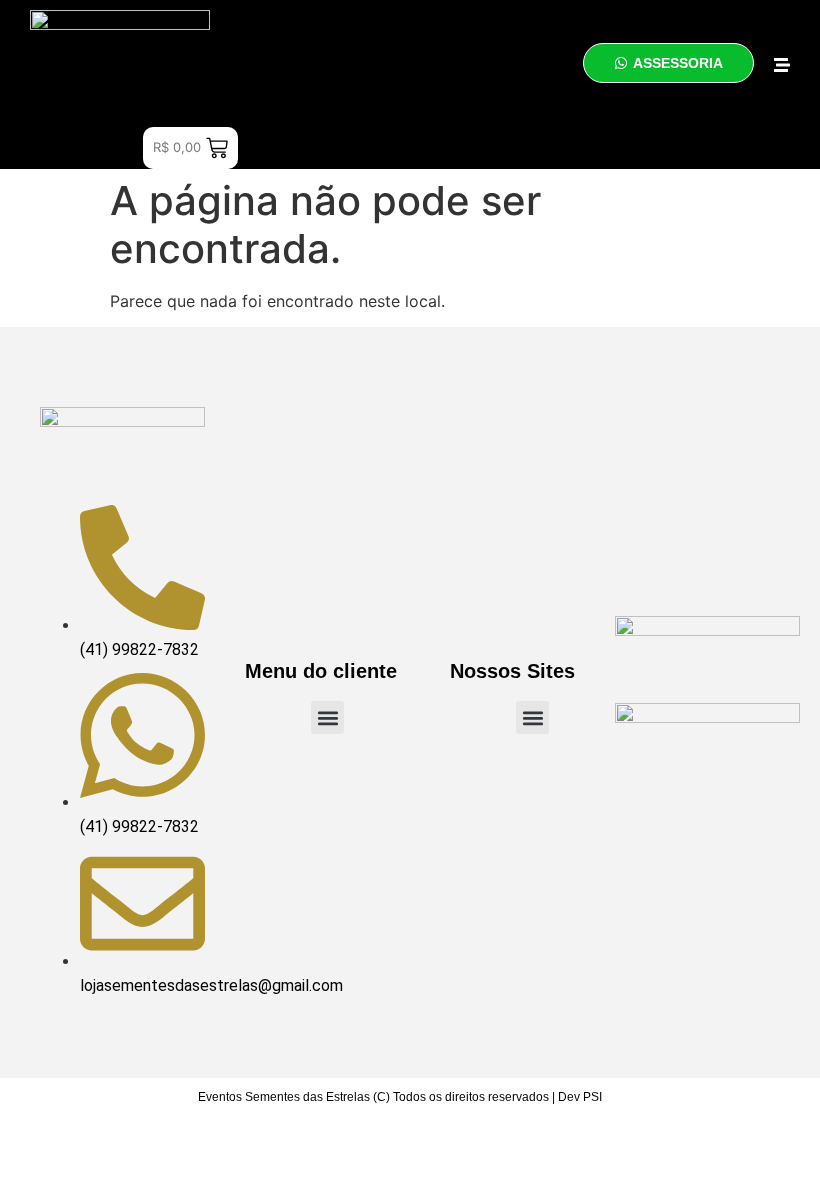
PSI (592, 1097)
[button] (327, 717)
